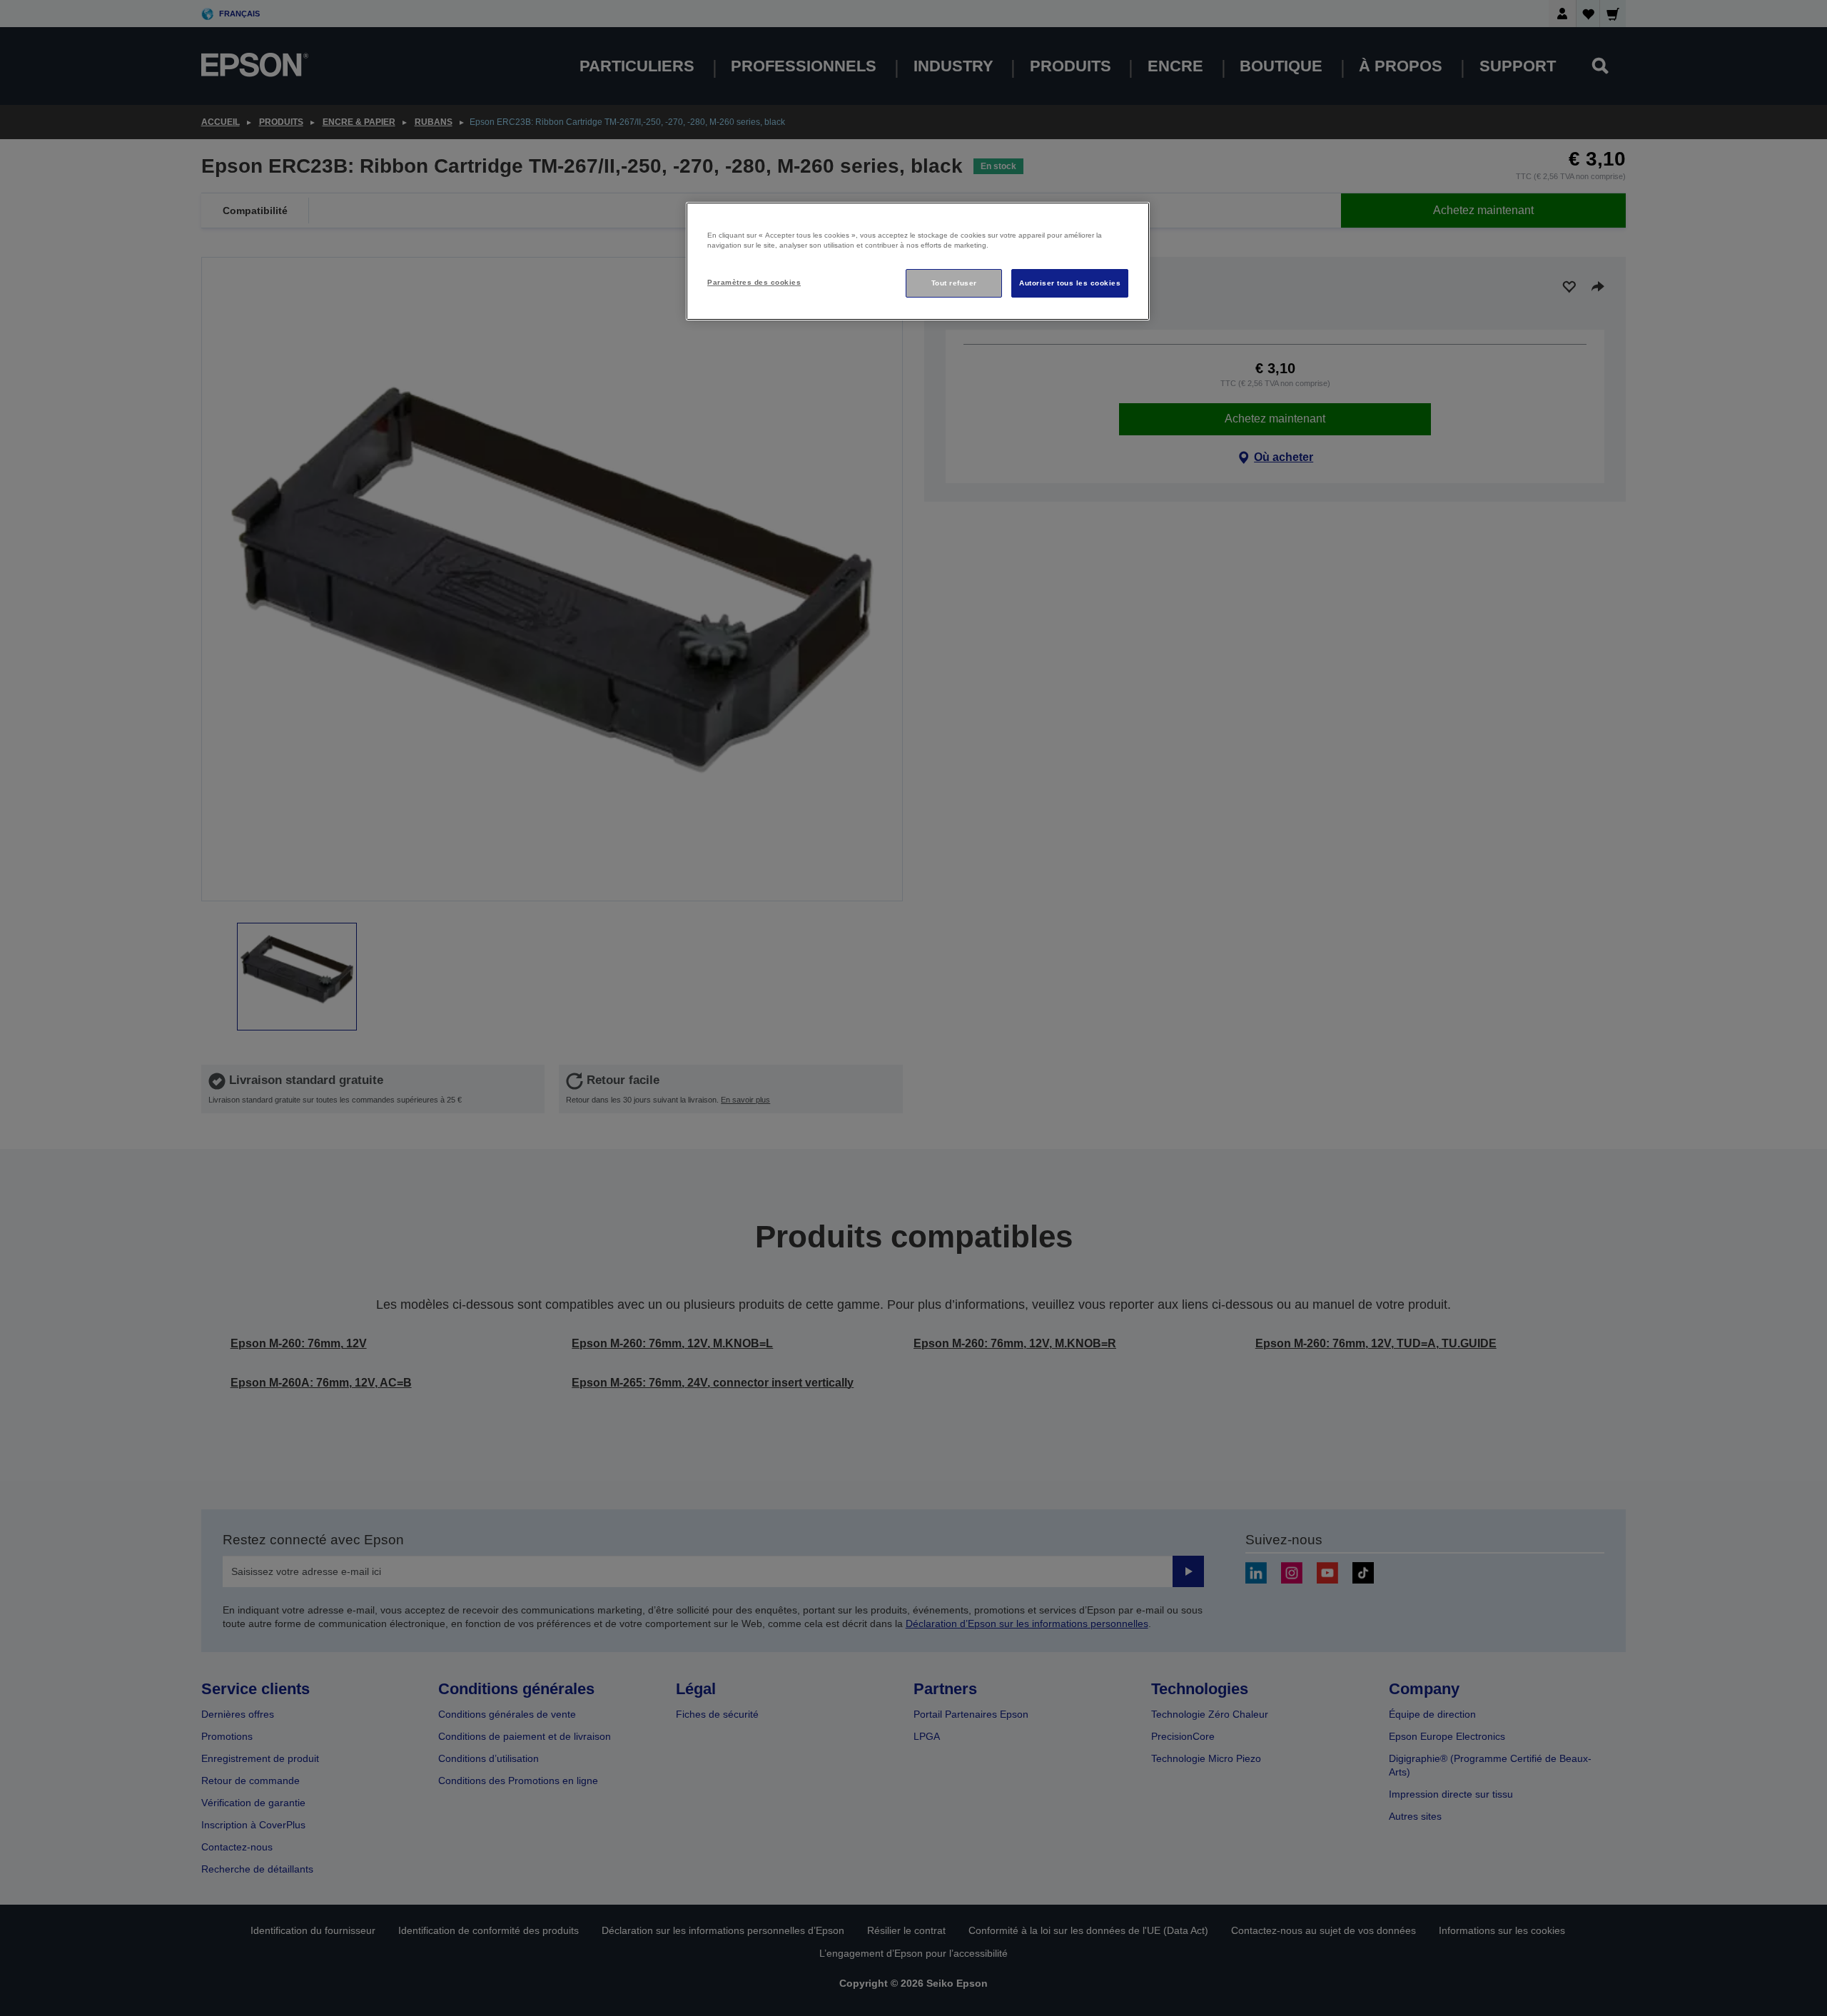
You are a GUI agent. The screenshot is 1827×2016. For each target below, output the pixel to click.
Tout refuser (954, 283)
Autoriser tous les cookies (1070, 283)
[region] (918, 262)
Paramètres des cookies (754, 282)
